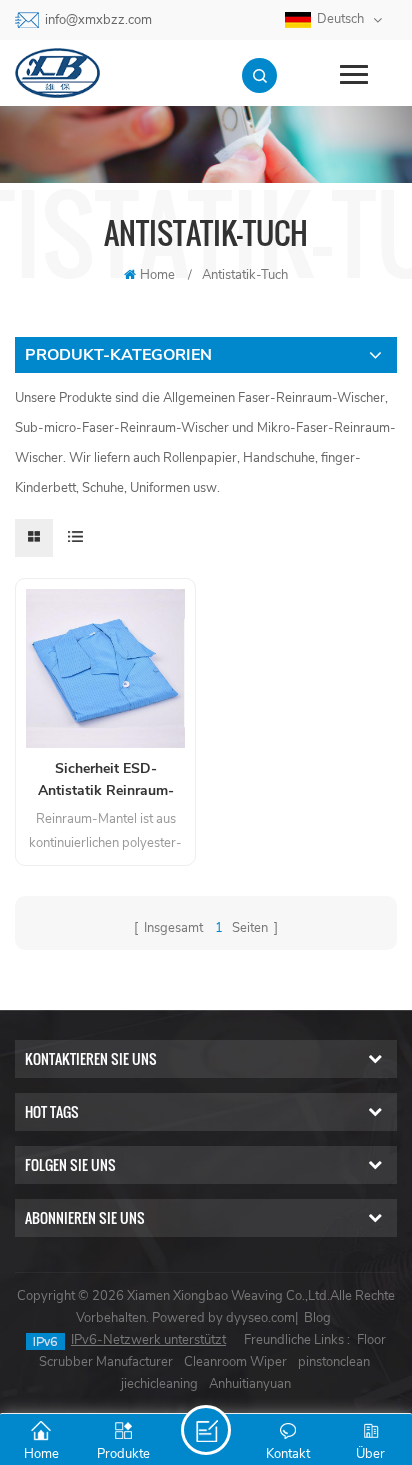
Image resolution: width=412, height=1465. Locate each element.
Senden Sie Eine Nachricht (206, 1430)
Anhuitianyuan (250, 1384)
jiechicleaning (159, 1384)
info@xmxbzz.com (98, 20)
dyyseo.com (260, 1318)
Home (157, 275)
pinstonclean (334, 1362)
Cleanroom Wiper (235, 1362)
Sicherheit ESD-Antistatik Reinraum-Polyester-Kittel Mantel (105, 780)
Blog (317, 1318)
